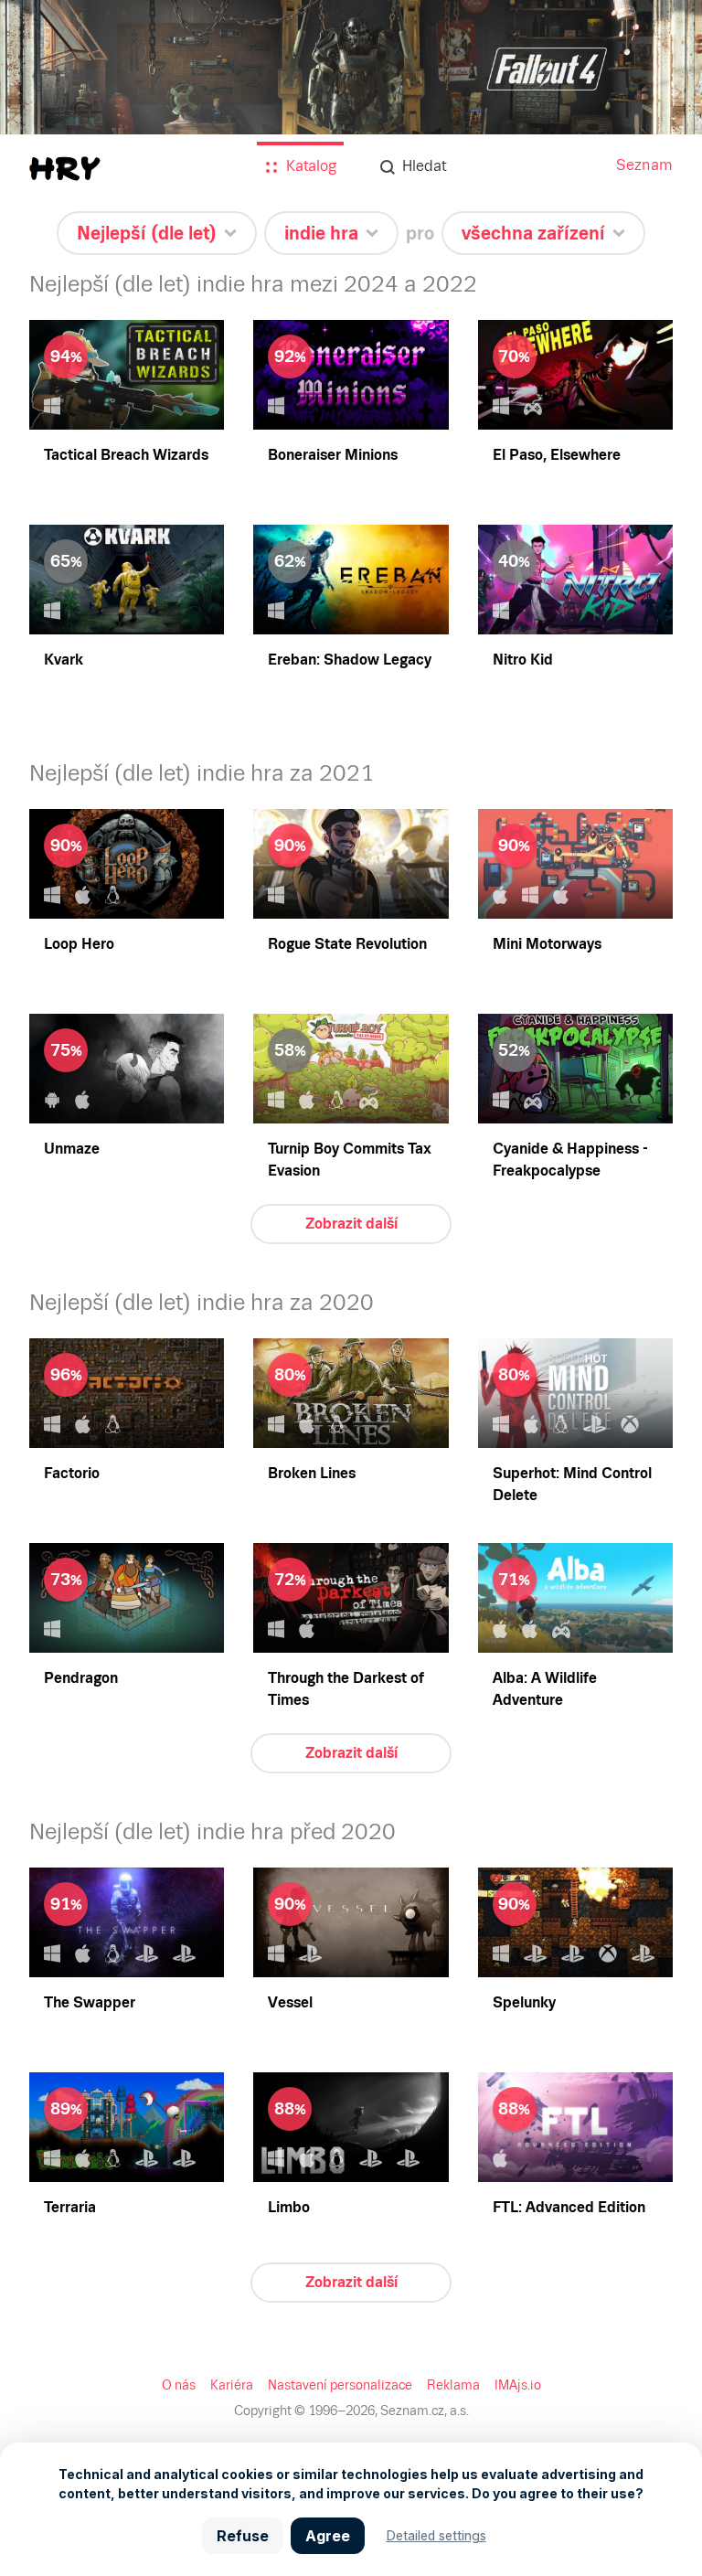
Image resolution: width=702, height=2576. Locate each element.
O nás (179, 2385)
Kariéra (232, 2385)
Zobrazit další (351, 1224)
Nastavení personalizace (340, 2385)
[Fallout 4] (351, 111)
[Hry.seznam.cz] (65, 169)
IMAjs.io (518, 2385)
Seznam (644, 165)
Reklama (453, 2385)
